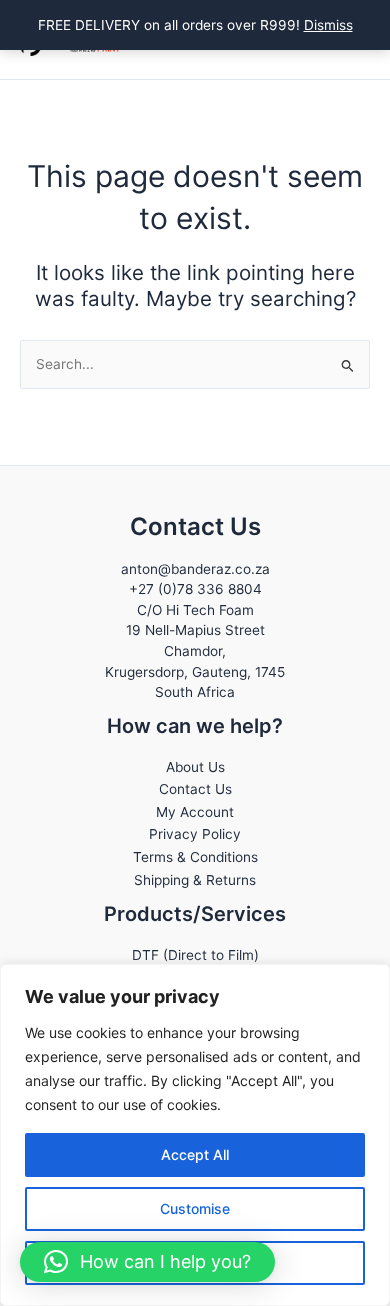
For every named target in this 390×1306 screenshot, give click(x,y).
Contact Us (195, 789)
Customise (195, 1208)
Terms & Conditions (195, 857)
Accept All (195, 1154)
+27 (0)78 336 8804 (195, 589)
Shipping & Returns (195, 880)
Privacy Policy (195, 834)
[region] (195, 1135)
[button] (147, 1262)
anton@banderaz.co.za (195, 569)
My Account (195, 812)
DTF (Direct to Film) (195, 955)
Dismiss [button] (328, 25)
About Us (195, 767)
